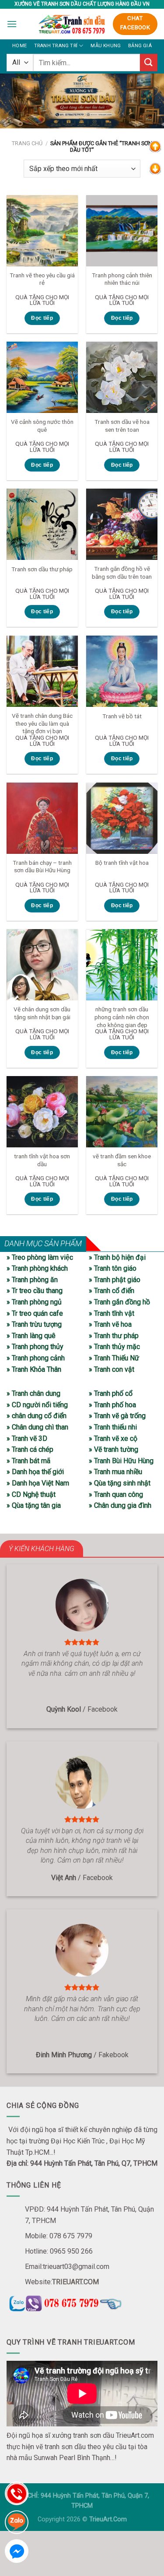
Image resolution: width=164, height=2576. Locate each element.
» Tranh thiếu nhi (113, 1427)
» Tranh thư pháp (114, 1336)
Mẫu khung (106, 46)
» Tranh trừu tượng (34, 1324)
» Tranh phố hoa (112, 1405)
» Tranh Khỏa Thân (34, 1369)
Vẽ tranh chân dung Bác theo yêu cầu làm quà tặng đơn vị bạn (42, 723)
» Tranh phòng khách (37, 1268)
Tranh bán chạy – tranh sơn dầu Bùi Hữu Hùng (42, 867)
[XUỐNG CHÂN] (155, 168)
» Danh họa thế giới (35, 1472)
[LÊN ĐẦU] (155, 146)
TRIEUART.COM (75, 2282)
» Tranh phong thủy (35, 1347)
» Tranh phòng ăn (32, 1280)
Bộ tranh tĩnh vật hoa (122, 863)
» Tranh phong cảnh (36, 1358)
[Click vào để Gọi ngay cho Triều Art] (82, 2302)
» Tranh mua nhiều (115, 1472)
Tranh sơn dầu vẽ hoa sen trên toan (122, 426)
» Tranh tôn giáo (113, 1268)
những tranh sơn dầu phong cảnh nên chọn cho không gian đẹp (122, 1017)
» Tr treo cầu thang (35, 1291)
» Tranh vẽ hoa (110, 1324)
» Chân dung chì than (37, 1427)
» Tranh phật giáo (115, 1280)
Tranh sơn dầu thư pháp (42, 569)
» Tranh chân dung (33, 1393)
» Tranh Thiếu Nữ (114, 1358)
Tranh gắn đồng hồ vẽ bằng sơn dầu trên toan (122, 573)
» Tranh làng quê (31, 1336)
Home (19, 46)
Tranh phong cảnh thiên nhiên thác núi (122, 279)
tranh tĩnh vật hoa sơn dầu (42, 1160)
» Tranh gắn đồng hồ (119, 1302)
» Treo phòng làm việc (40, 1257)
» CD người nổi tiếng (37, 1405)
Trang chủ (27, 143)
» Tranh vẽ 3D (27, 1438)
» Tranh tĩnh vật (112, 1313)
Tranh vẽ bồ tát (122, 716)
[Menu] (12, 24)
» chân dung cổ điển (37, 1416)
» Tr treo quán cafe (35, 1313)
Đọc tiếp (42, 318)
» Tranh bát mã (28, 1461)
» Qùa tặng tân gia (34, 1505)
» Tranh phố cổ (111, 1393)
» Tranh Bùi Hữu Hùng (121, 1461)
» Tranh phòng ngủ (34, 1302)
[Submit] (149, 62)
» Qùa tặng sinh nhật (120, 1483)
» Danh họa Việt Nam (38, 1483)
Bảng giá (140, 46)
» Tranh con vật (112, 1369)
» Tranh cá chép (30, 1449)
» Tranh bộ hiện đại (117, 1257)
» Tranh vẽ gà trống (117, 1416)
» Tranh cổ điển (112, 1291)
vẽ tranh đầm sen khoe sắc (122, 1160)
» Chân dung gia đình (120, 1505)
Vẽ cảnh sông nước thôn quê (42, 426)
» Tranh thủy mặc (114, 1347)
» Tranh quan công (116, 1494)
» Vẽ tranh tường (113, 1449)
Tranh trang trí (56, 46)
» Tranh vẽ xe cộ (113, 1438)
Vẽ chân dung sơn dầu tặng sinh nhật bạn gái (42, 1013)
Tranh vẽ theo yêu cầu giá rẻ (42, 279)
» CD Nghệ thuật (31, 1494)
